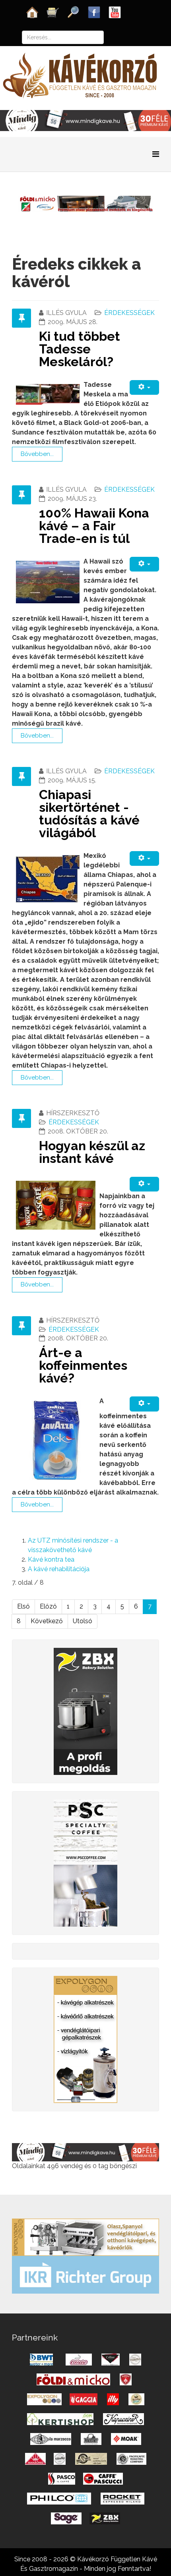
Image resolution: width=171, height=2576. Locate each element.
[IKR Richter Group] (85, 2274)
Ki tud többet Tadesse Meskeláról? (80, 349)
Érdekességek (129, 313)
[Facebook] (94, 12)
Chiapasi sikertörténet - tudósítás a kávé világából (89, 814)
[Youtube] (115, 12)
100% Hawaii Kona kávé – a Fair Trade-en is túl (94, 526)
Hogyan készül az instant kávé (92, 1152)
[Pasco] (85, 1862)
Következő (47, 1621)
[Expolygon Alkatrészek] (85, 2039)
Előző (48, 1606)
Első (23, 1606)
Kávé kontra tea (51, 1559)
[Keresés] (74, 12)
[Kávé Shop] (53, 12)
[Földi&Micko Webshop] (85, 203)
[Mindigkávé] (85, 2152)
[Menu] (156, 154)
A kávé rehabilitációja (59, 1569)
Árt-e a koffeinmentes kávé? (83, 1365)
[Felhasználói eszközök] (144, 387)
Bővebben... (37, 454)
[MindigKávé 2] (85, 120)
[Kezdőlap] (32, 12)
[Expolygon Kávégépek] (85, 2237)
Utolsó (83, 1621)
